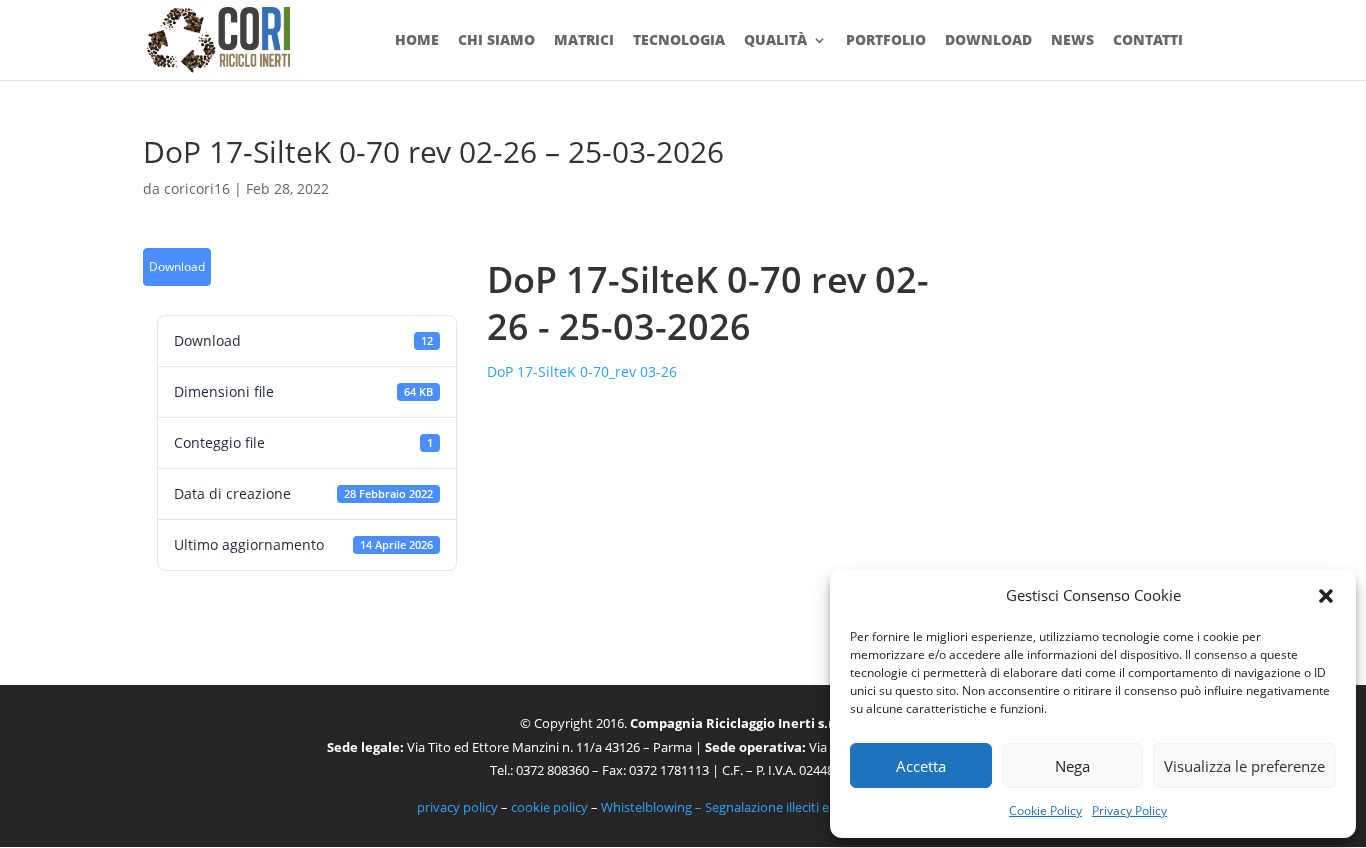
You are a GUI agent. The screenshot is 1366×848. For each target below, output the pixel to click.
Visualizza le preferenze (1244, 766)
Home (417, 41)
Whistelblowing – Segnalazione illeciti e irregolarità (749, 807)
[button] (1326, 596)
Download (988, 41)
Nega (1072, 766)
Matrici (584, 41)
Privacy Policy (1129, 810)
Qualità (775, 41)
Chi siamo (496, 41)
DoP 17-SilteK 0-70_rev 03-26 (582, 371)
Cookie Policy (1045, 810)
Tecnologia (679, 41)
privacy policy (457, 807)
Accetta (921, 766)
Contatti (1148, 41)
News (1072, 41)
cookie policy (549, 807)
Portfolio (886, 41)
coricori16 (197, 188)
